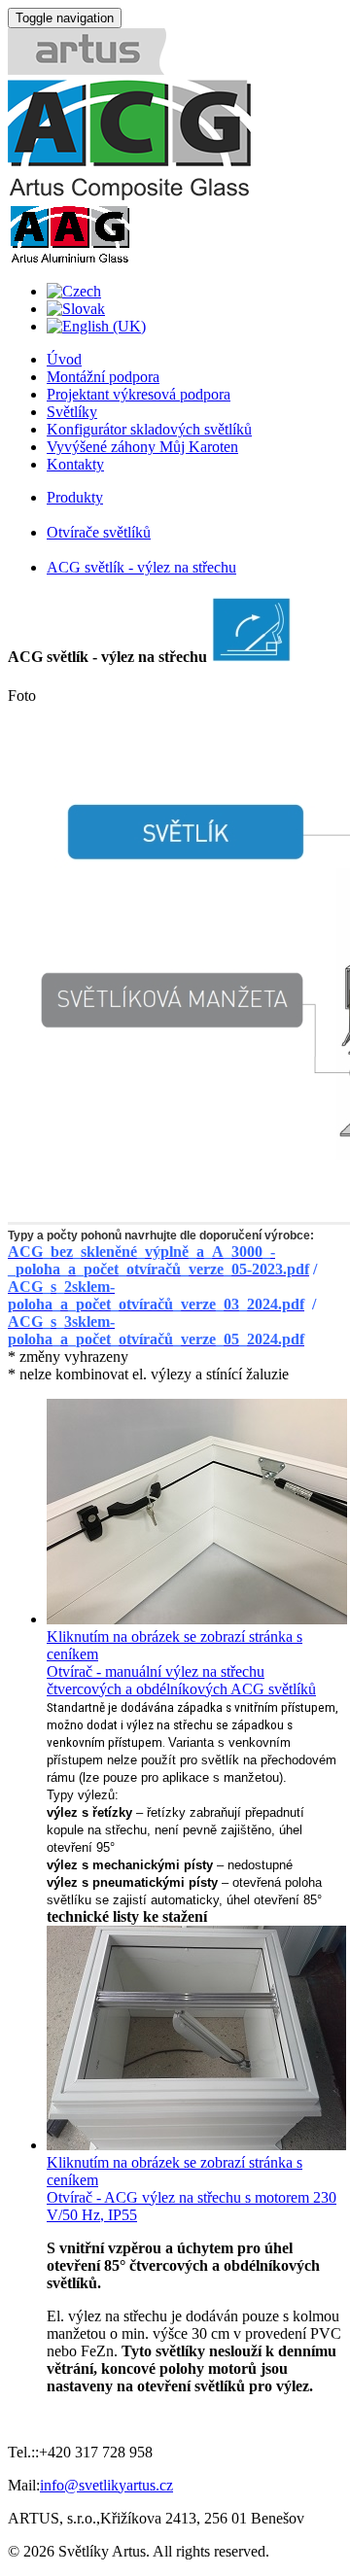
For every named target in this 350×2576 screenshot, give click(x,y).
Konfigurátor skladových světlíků (149, 429)
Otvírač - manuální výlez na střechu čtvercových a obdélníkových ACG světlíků (181, 1680)
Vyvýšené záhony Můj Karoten (142, 447)
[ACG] (129, 195)
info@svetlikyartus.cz (106, 2485)
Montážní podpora (103, 377)
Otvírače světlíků (99, 532)
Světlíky (72, 412)
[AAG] (70, 258)
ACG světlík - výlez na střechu (141, 567)
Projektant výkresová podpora (139, 394)
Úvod (64, 359)
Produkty (75, 497)
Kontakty (75, 464)
